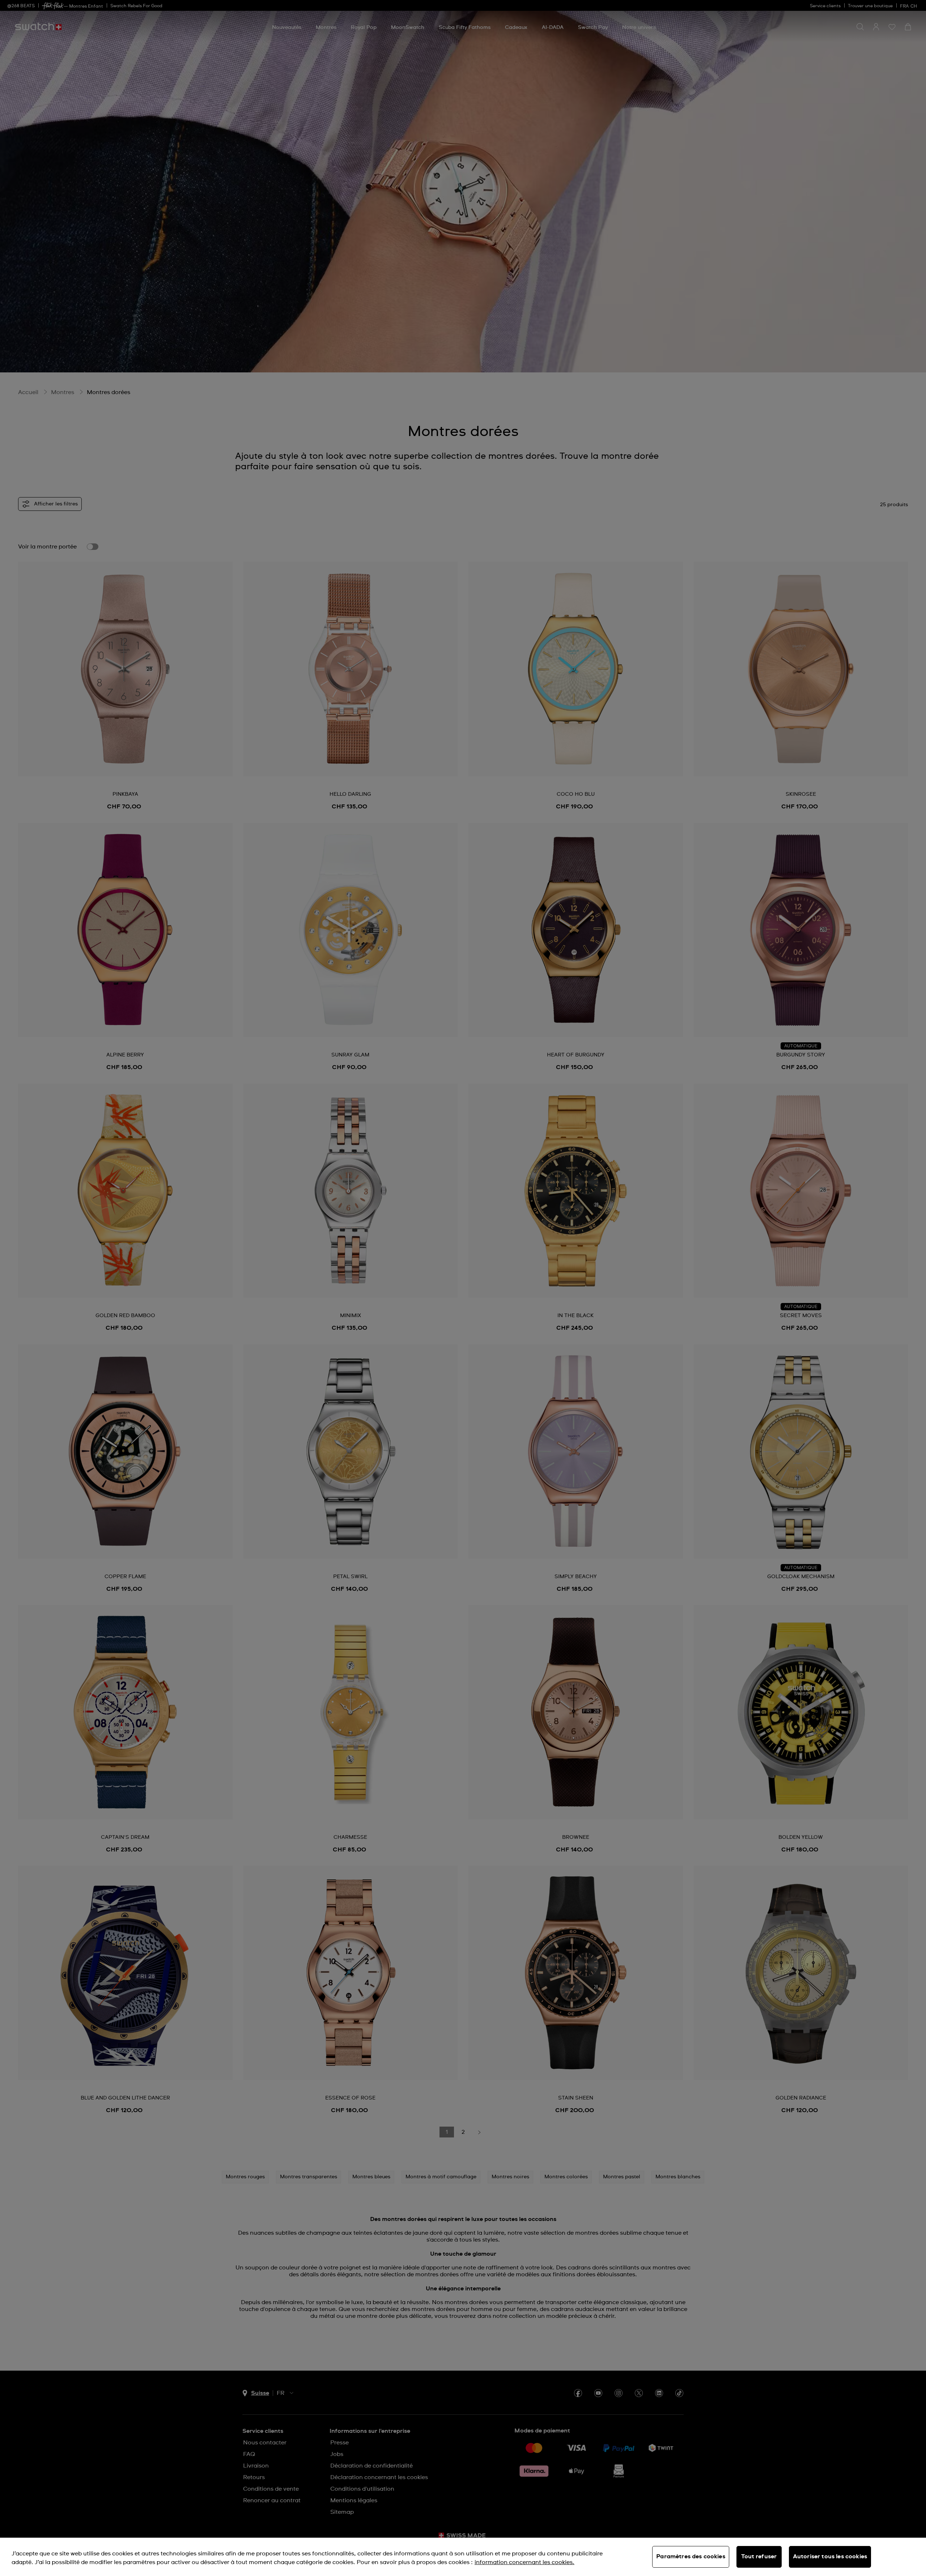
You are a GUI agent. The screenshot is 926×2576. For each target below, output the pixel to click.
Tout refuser (759, 2556)
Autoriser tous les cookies (830, 2556)
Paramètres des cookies (691, 2556)
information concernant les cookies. (524, 2562)
